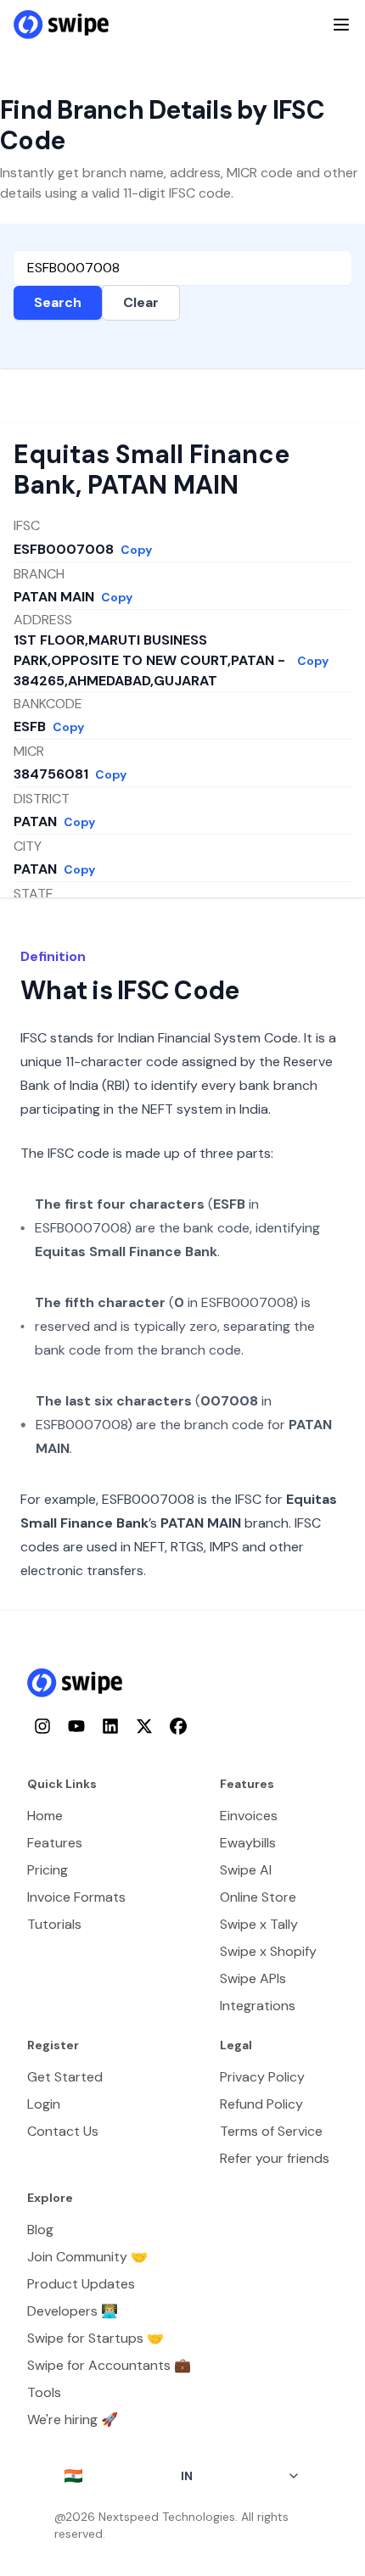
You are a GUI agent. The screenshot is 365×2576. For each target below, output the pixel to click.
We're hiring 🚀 (73, 2420)
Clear (141, 302)
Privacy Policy (262, 2077)
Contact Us (63, 2131)
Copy (136, 550)
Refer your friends (275, 2158)
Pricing (48, 1870)
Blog (40, 2230)
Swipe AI (246, 1870)
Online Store (258, 1897)
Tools (44, 2392)
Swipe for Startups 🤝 (95, 2338)
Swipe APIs (253, 1978)
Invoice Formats (76, 1897)
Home (45, 1816)
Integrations (258, 2006)
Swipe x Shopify (268, 1951)
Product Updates (81, 2284)
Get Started (65, 2077)
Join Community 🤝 (87, 2257)
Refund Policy (261, 2104)
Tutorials (54, 1924)
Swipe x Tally (259, 1924)
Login (44, 2104)
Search (58, 302)
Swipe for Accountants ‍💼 (109, 2365)
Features (55, 1843)
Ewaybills (248, 1843)
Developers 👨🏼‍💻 (73, 2311)
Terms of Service (271, 2131)
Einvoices (249, 1816)
